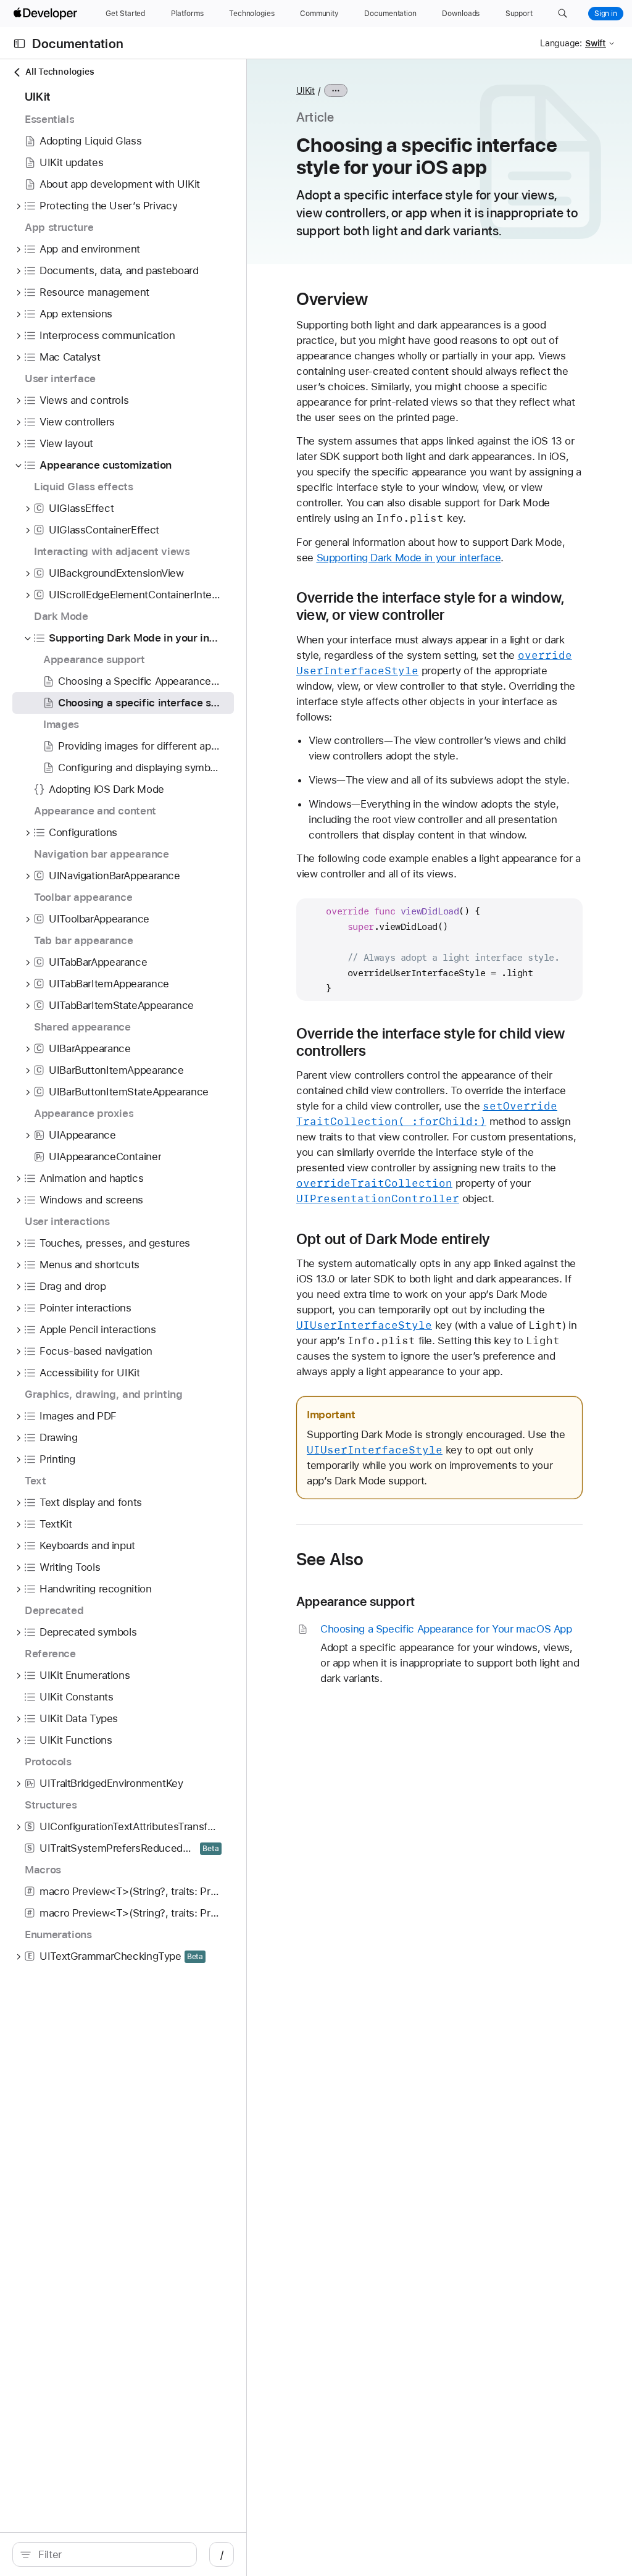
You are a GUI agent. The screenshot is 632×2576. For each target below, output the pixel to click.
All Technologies (60, 72)
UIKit (306, 91)
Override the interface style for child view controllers (430, 1042)
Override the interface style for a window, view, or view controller (430, 606)
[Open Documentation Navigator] (19, 44)
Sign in (606, 14)
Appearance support (355, 1601)
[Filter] (111, 2554)
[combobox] (111, 2554)
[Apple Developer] (47, 14)
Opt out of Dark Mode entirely (393, 1239)
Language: (561, 43)
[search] (105, 2554)
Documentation (78, 44)
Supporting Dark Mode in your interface (409, 558)
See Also (330, 1559)
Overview (332, 299)
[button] (563, 14)
